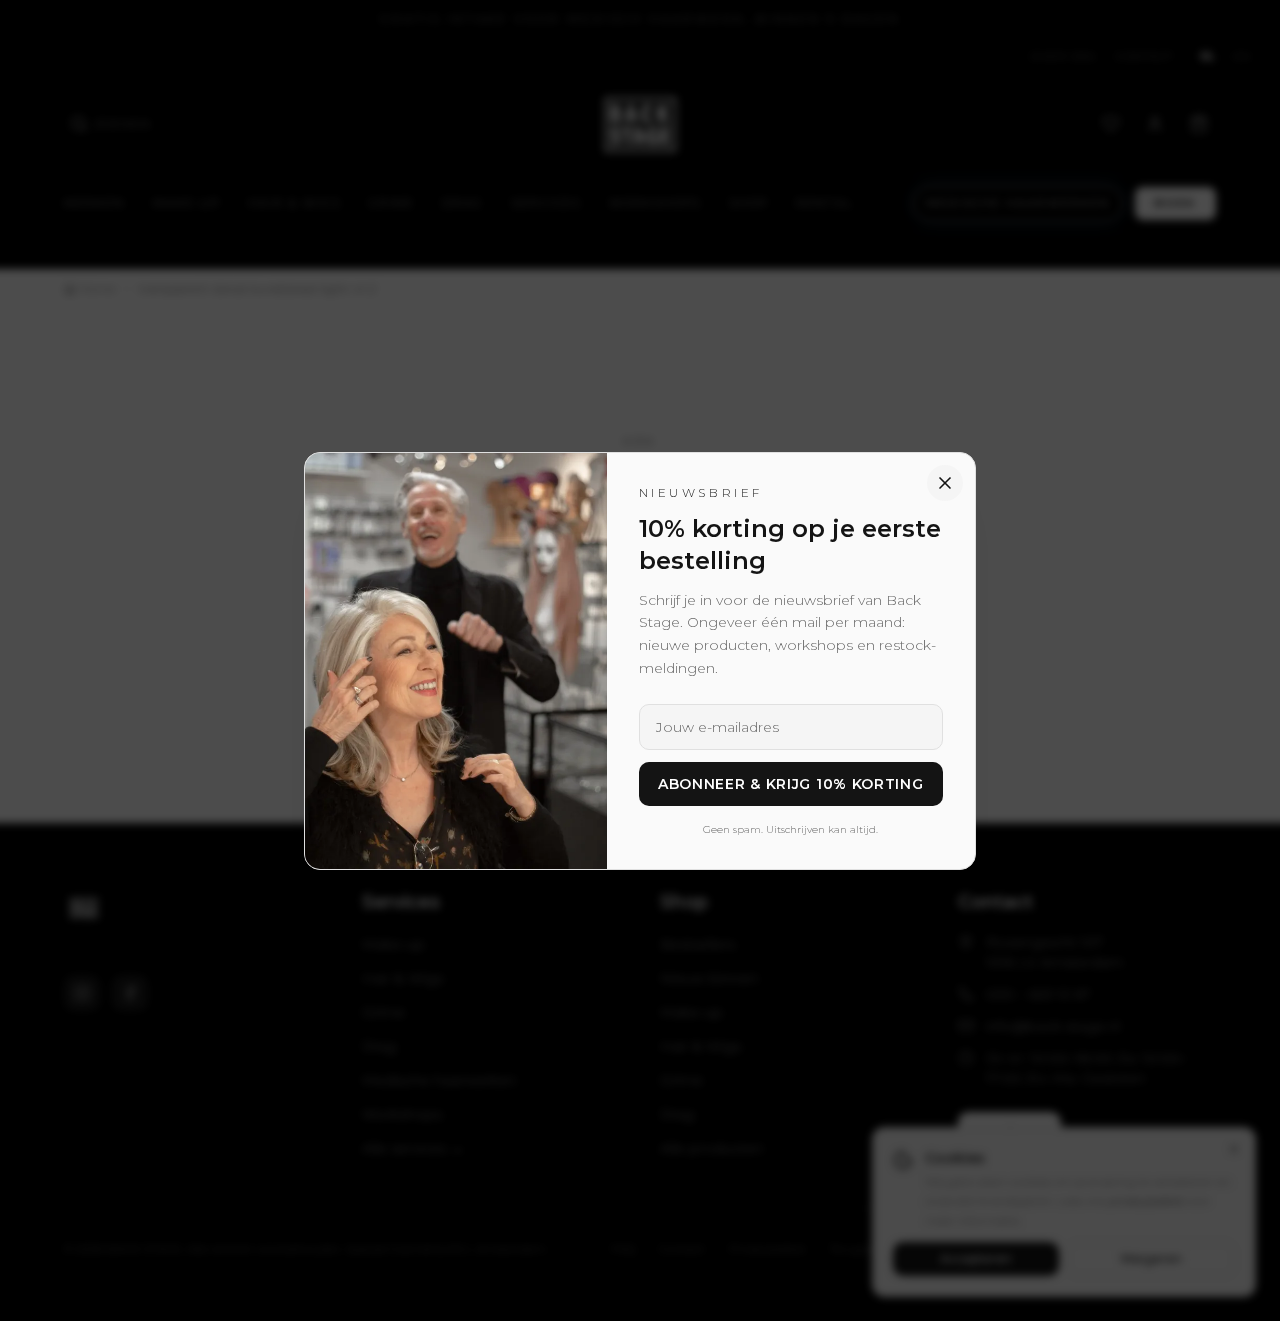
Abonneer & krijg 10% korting (791, 784)
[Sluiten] (945, 483)
